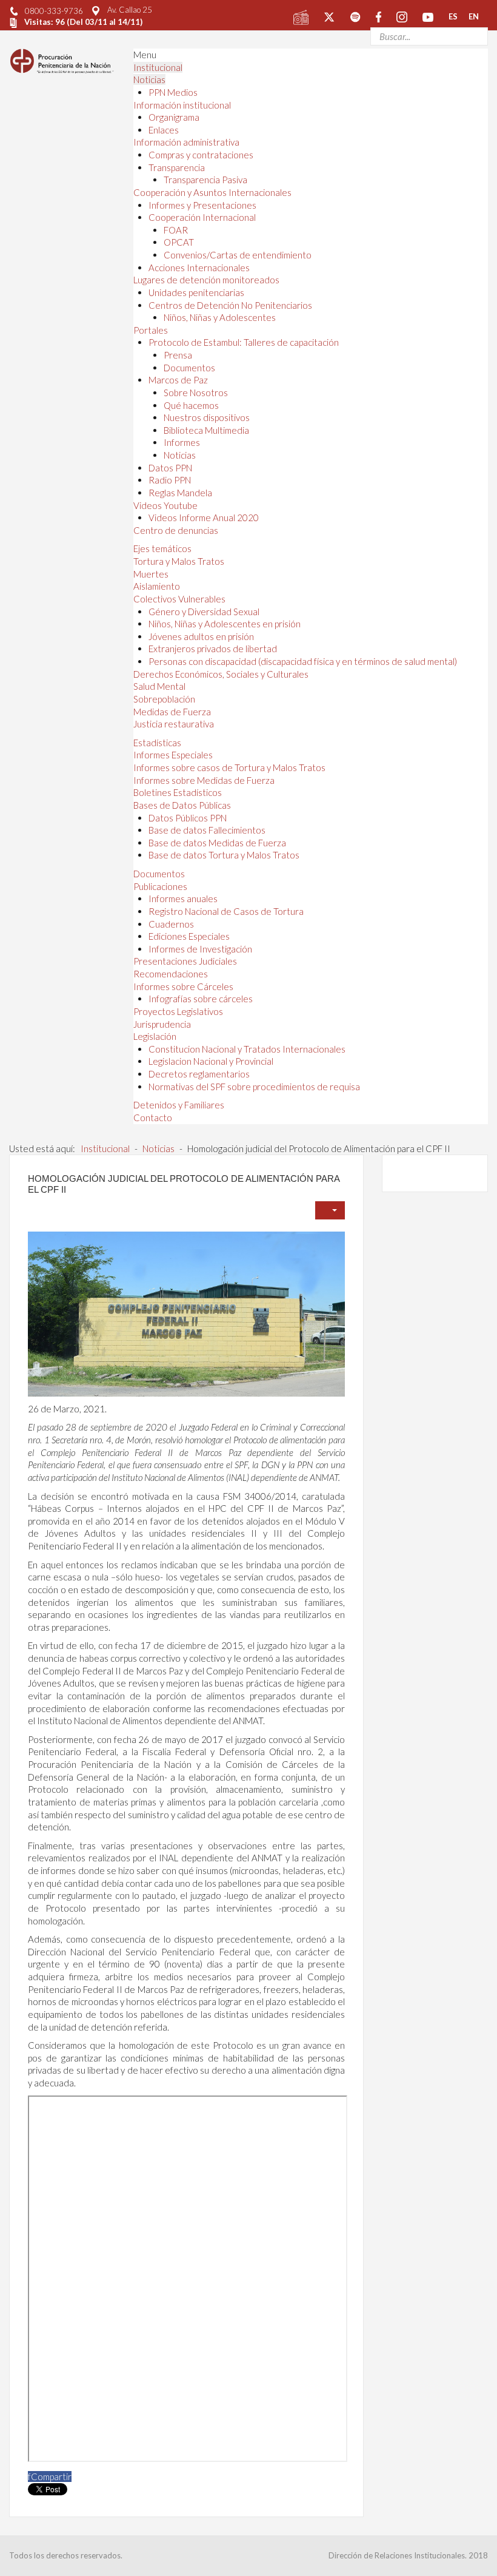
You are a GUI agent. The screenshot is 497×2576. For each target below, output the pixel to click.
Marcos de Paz (178, 380)
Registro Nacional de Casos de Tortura (226, 911)
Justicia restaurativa (174, 724)
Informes (182, 442)
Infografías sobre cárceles (201, 999)
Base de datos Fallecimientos (207, 830)
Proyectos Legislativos (178, 1011)
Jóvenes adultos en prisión (201, 636)
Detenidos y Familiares (179, 1105)
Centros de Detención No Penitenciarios (230, 305)
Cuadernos (171, 924)
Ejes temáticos (162, 548)
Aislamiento (157, 586)
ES (453, 16)
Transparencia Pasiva (205, 180)
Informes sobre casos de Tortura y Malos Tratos (229, 767)
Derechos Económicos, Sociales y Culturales (221, 674)
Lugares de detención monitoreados (206, 280)
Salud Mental (159, 686)
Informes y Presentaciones (202, 205)
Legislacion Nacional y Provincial (211, 1061)
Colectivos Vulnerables (179, 599)
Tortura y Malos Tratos (179, 561)
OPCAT (179, 242)
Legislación (155, 1036)
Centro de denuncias (176, 530)
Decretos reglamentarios (199, 1074)
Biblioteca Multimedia (206, 430)
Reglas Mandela (180, 493)
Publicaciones (160, 886)
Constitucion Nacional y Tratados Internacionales (247, 1049)
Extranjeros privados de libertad (213, 649)
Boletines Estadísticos (178, 792)
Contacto (153, 1118)
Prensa (178, 355)
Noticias (149, 79)
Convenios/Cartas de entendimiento (238, 255)
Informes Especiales (173, 755)
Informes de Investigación (200, 949)
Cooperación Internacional (202, 217)
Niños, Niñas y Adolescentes (220, 317)
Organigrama (174, 117)
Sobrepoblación (164, 699)
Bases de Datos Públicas (182, 805)
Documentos (189, 368)
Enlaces (164, 130)
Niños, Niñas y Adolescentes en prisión (225, 624)
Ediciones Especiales (189, 936)
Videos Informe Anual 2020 (204, 518)
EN (474, 16)
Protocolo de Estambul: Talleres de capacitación (244, 342)
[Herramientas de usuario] (330, 1210)
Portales (151, 330)
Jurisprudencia (162, 1024)
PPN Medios (173, 92)
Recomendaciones (171, 974)
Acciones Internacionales (199, 268)
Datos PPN (170, 468)
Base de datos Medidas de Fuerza (217, 843)
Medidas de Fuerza (172, 712)
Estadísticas (157, 743)
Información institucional (182, 105)
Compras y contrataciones (201, 155)
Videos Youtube (165, 505)
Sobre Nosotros (196, 393)
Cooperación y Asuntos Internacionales (212, 192)
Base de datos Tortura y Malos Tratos (224, 855)
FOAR (176, 230)
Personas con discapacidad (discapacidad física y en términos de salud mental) (303, 661)
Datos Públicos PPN (188, 818)
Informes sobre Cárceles (183, 986)
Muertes (151, 574)
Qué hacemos (191, 405)
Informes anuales (183, 899)
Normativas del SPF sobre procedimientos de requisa (254, 1087)
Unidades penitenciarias (196, 292)
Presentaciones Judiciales (185, 961)
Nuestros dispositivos (207, 417)
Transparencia (177, 167)
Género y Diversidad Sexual (204, 612)
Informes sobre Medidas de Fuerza (204, 780)
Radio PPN (170, 480)
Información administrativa (186, 142)
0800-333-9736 (54, 11)
